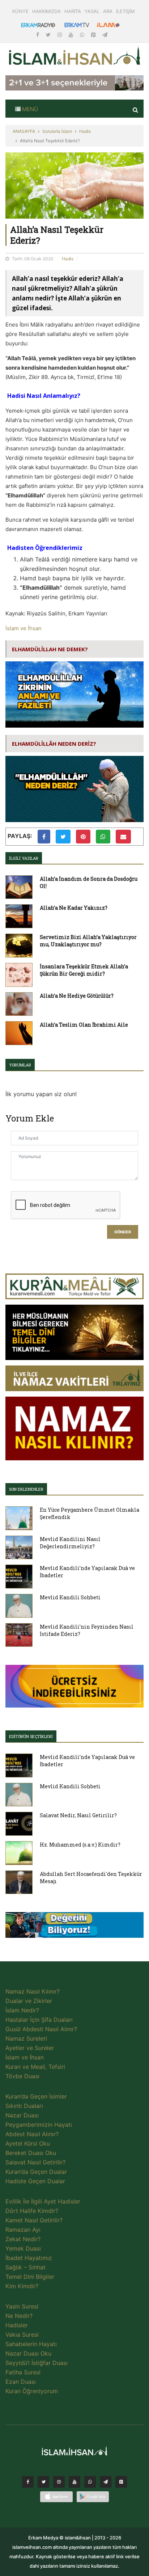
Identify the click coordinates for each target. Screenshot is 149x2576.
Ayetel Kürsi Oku (28, 2143)
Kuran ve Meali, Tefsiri (35, 2067)
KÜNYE (20, 11)
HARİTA (73, 11)
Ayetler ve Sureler (30, 2048)
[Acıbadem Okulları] (74, 1927)
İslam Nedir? (22, 2010)
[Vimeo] (106, 2484)
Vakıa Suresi (22, 2335)
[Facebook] (38, 35)
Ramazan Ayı (23, 2230)
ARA (108, 11)
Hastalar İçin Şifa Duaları (39, 2020)
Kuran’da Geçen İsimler (36, 2096)
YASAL (92, 11)
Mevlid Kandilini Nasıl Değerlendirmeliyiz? (70, 1543)
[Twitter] (49, 35)
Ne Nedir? (19, 2316)
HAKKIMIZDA (46, 11)
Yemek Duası (23, 2248)
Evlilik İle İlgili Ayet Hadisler (43, 2201)
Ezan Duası (21, 2382)
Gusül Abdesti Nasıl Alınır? (41, 2029)
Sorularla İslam (57, 131)
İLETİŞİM (125, 11)
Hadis (85, 131)
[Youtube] (72, 35)
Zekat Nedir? (23, 2239)
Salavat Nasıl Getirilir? (35, 2162)
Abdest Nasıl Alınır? (32, 2134)
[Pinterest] (94, 35)
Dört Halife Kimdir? (32, 2211)
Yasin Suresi (22, 2306)
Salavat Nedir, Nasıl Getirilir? (78, 1815)
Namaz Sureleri (26, 2038)
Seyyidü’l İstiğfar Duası (37, 2363)
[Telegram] (105, 35)
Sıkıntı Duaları (24, 2106)
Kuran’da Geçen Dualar (36, 2172)
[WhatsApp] (83, 35)
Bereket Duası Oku (31, 2153)
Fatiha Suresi (23, 2372)
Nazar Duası (22, 2115)
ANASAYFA (24, 131)
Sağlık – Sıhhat (25, 2267)
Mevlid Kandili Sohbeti (70, 1597)
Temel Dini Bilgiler (30, 2277)
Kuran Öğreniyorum (32, 2391)
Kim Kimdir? (22, 2286)
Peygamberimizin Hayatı (39, 2125)
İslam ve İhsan (24, 628)
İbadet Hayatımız (29, 2258)
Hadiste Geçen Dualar (35, 2181)
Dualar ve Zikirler (29, 2001)
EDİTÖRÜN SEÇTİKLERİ (31, 1736)
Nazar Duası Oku (28, 2353)
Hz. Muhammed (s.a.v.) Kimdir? (80, 1845)
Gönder (123, 1232)
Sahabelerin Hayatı (31, 2344)
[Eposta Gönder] (123, 837)
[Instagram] (60, 35)
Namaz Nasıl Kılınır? (33, 1991)
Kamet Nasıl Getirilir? (34, 2220)
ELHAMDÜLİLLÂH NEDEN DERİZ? (54, 744)
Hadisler (17, 2325)
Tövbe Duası (22, 2076)
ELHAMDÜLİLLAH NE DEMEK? (50, 649)
